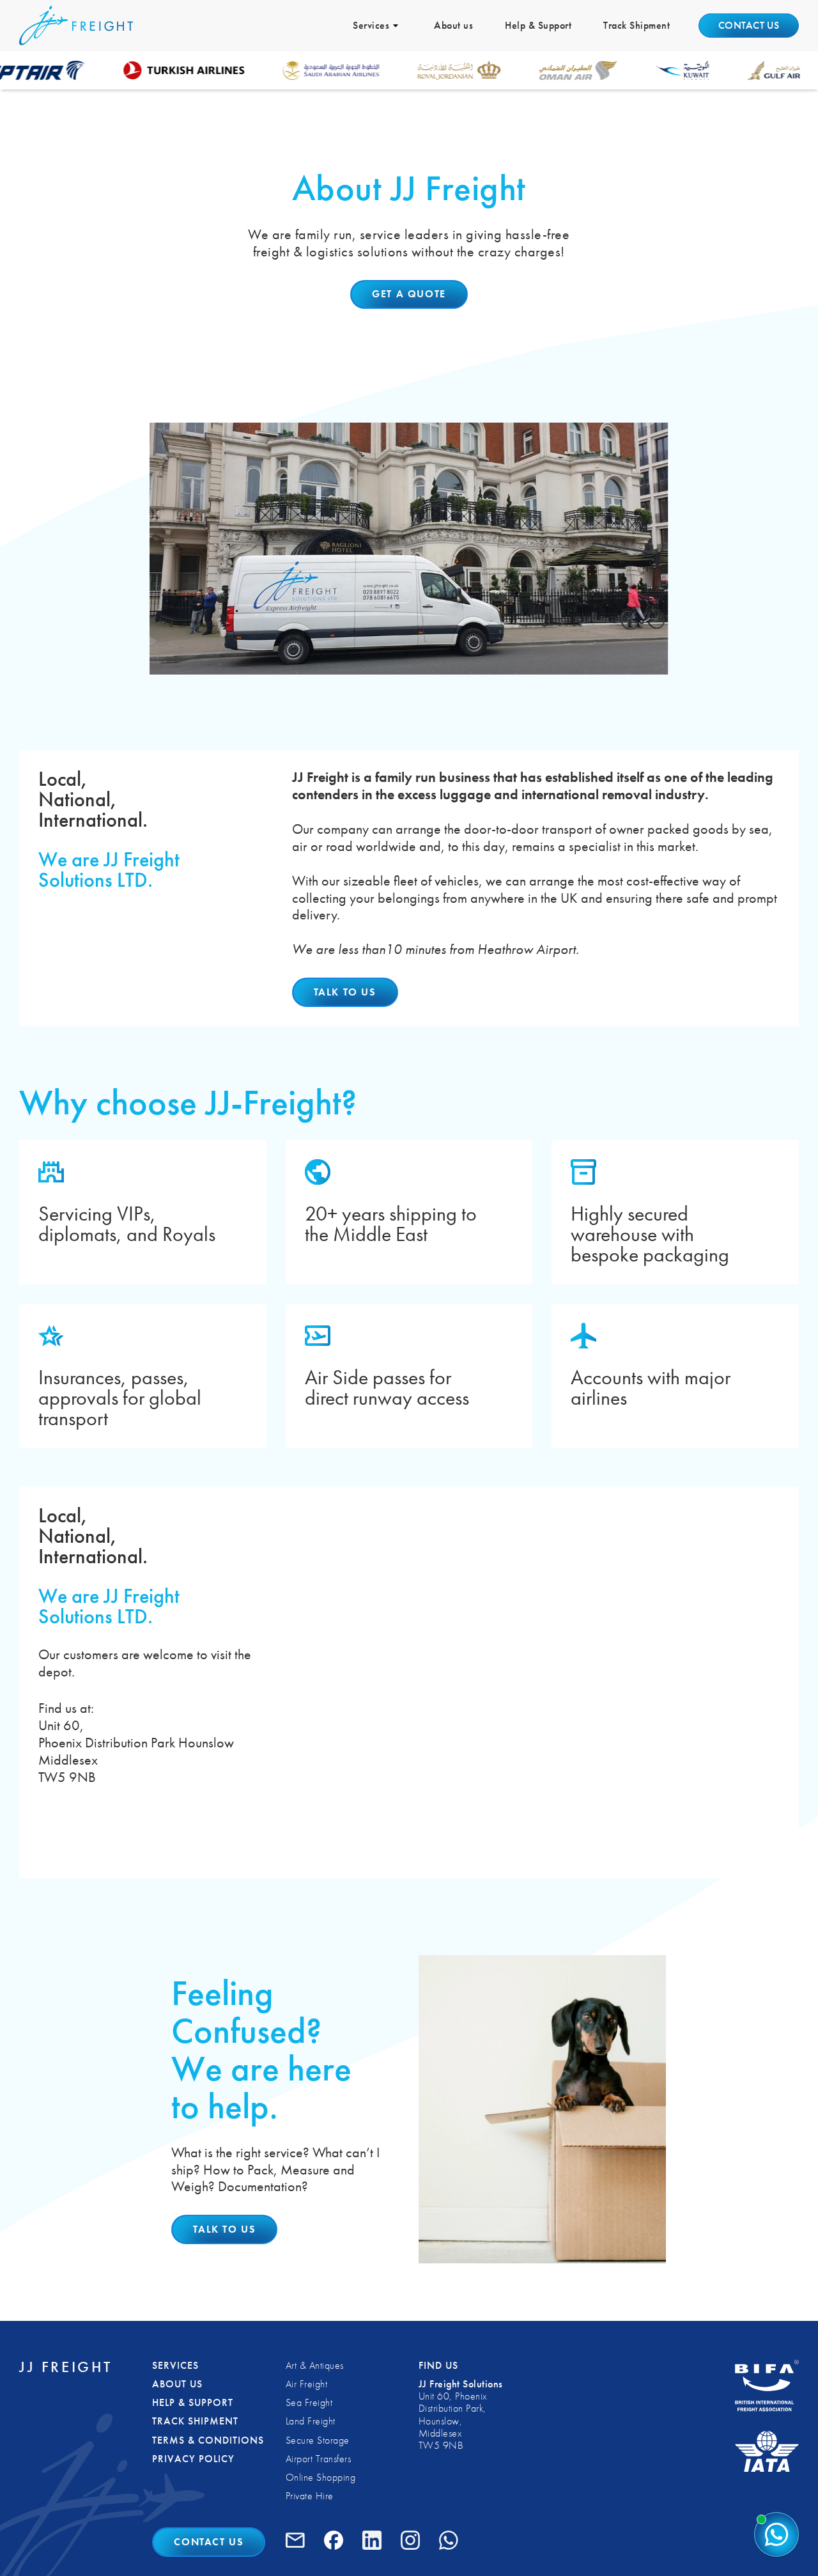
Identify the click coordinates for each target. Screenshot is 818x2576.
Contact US (749, 25)
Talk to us (345, 992)
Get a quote (409, 294)
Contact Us (209, 2542)
